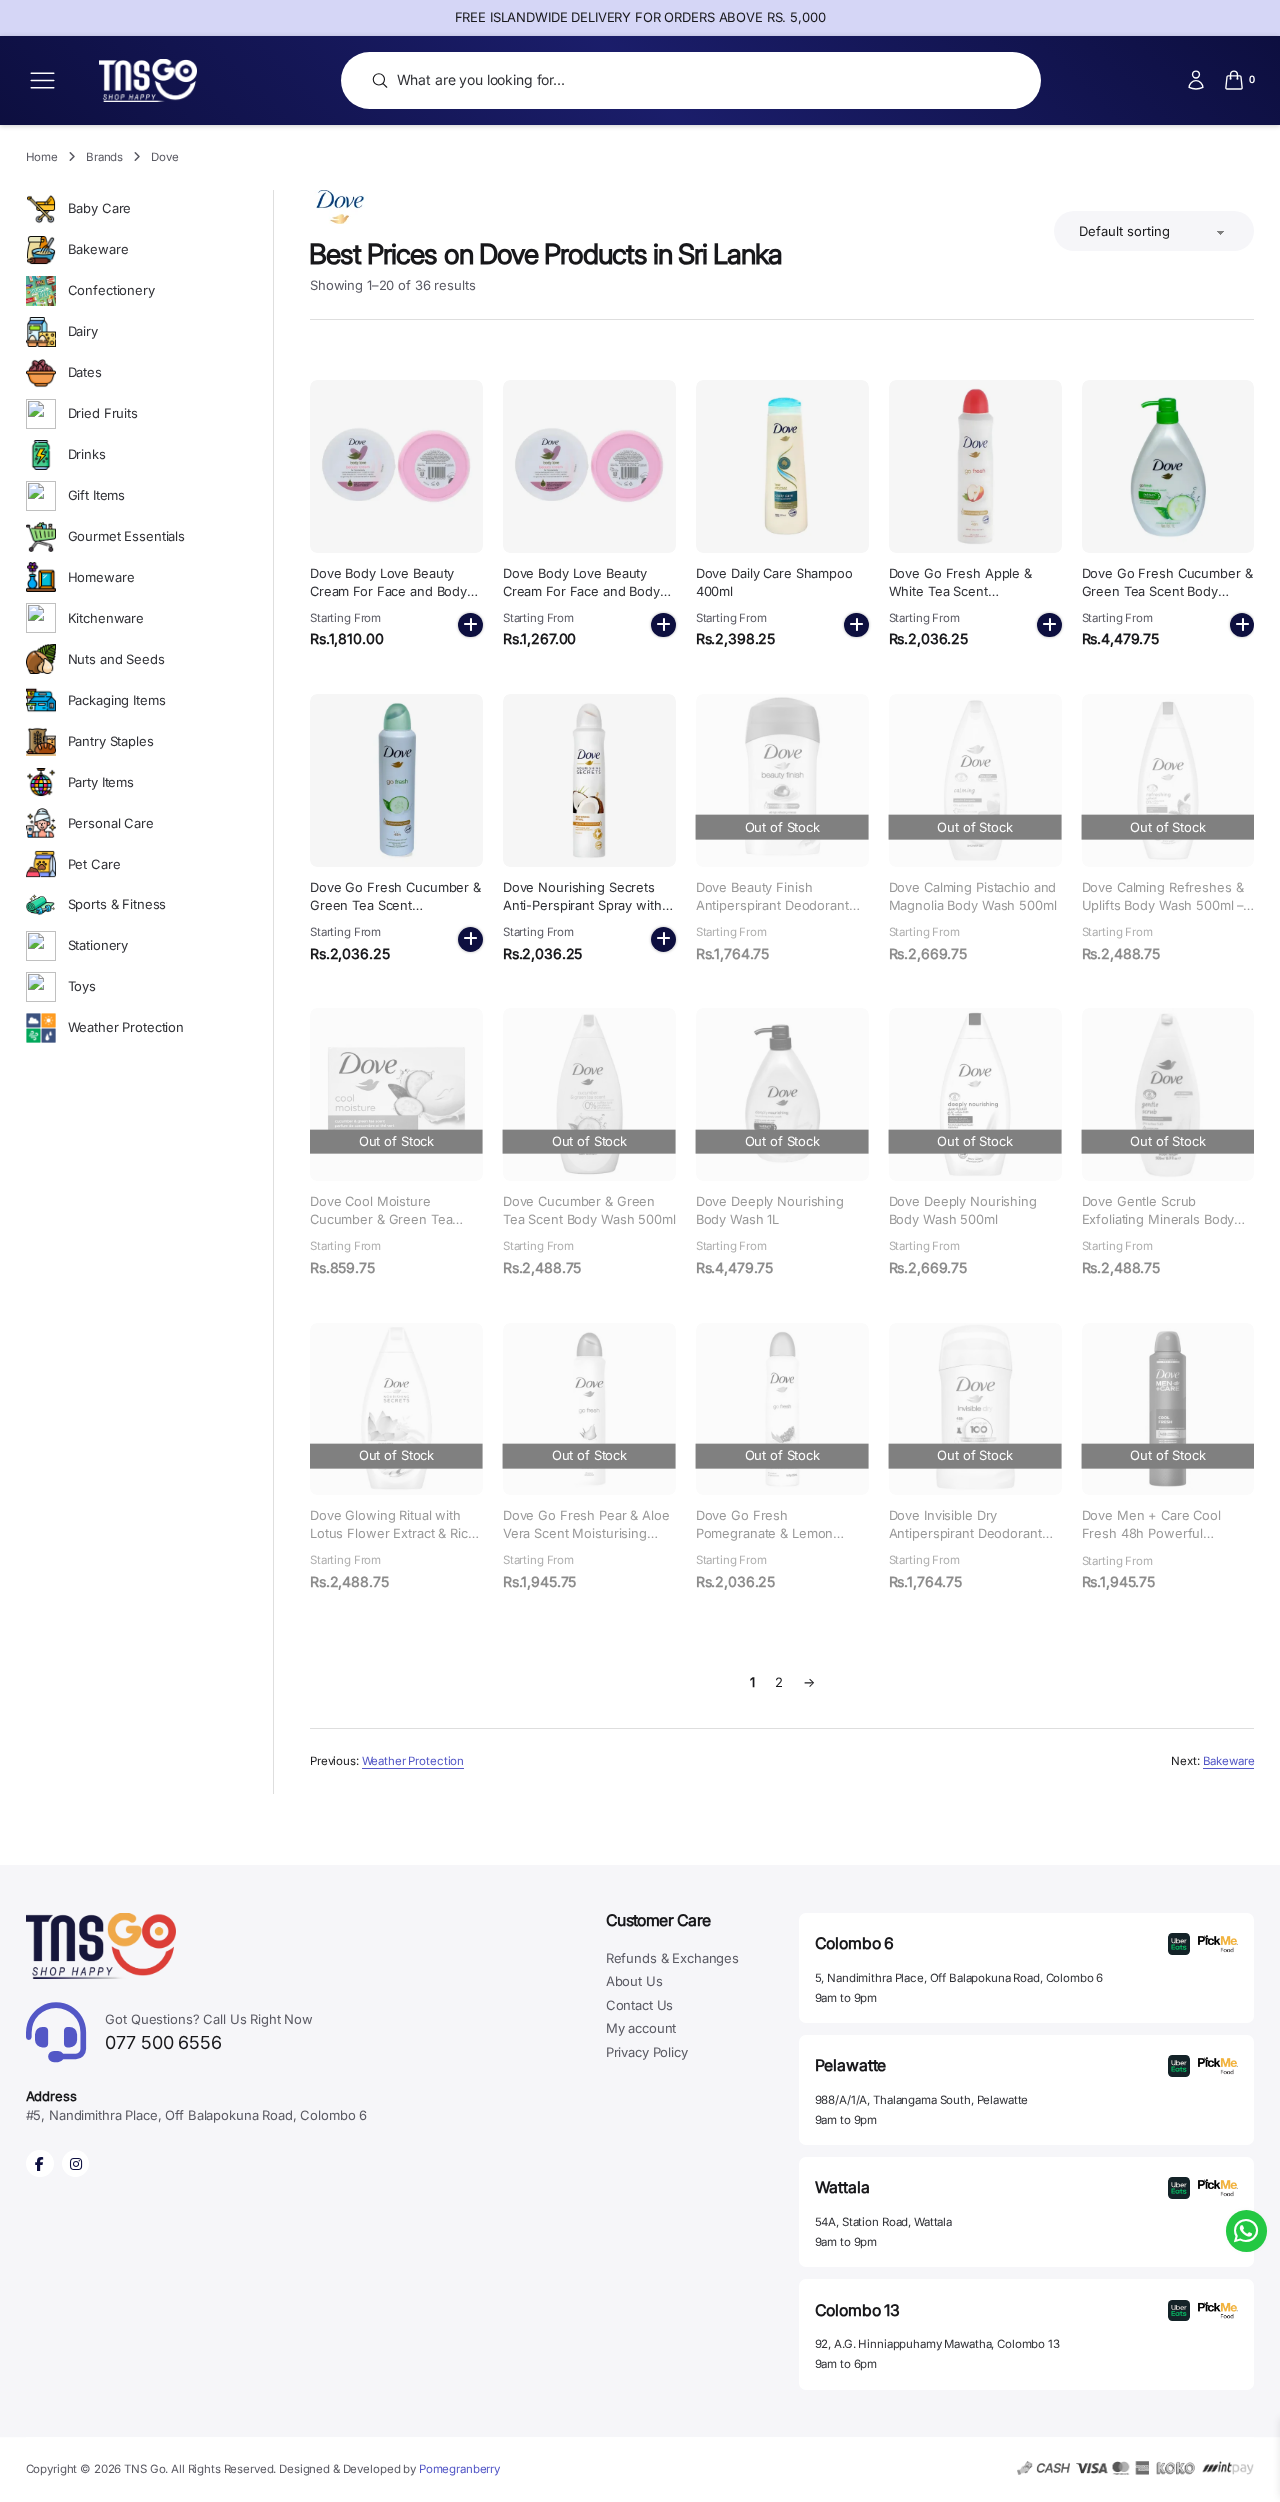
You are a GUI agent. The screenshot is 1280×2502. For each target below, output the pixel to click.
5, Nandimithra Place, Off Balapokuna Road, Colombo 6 (959, 1978)
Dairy (83, 331)
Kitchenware (106, 618)
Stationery (98, 945)
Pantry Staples (111, 741)
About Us (634, 1981)
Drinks (87, 454)
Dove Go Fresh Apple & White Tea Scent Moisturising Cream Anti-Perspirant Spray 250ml (964, 600)
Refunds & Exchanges (672, 1958)
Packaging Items (117, 700)
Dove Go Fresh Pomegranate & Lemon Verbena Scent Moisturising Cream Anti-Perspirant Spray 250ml (782, 1551)
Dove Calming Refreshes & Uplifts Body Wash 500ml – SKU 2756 (1163, 905)
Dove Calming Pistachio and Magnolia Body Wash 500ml (973, 896)
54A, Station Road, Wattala (883, 2222)
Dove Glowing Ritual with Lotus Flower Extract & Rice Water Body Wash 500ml (393, 1533)
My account (641, 2028)
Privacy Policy (647, 2052)
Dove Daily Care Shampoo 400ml (774, 582)
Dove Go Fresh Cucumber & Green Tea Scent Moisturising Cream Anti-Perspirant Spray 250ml (395, 914)
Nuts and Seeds (116, 659)
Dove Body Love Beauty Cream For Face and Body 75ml (581, 591)
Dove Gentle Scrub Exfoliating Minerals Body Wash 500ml (1158, 1219)
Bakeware (98, 249)
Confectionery (111, 290)
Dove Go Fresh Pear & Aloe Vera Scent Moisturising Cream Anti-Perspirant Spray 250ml (589, 1542)
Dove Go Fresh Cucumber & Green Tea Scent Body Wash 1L (1167, 591)
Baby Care (100, 208)
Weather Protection (126, 1027)
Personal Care (111, 823)
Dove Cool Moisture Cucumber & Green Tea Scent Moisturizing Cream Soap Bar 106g (388, 1228)
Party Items (101, 782)
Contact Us (640, 2005)
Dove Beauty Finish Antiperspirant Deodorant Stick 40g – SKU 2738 (772, 905)
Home (42, 157)
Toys (82, 986)
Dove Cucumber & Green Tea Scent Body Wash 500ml (589, 1210)
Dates (85, 372)
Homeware (101, 577)
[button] (470, 625)
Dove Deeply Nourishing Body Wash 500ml (963, 1210)
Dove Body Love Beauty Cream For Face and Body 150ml (388, 591)
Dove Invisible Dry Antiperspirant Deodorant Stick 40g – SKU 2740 (965, 1533)
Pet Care (94, 864)
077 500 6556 (209, 2032)
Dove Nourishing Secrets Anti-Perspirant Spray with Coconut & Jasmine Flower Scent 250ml (584, 914)
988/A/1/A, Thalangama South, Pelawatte (922, 2100)
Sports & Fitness (117, 904)
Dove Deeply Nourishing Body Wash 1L (770, 1210)
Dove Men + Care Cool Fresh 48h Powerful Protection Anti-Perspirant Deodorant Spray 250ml (1160, 1542)
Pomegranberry (459, 2469)
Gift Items (97, 495)
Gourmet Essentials (127, 536)
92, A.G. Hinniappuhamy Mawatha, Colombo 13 (937, 2344)
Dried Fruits (103, 413)
